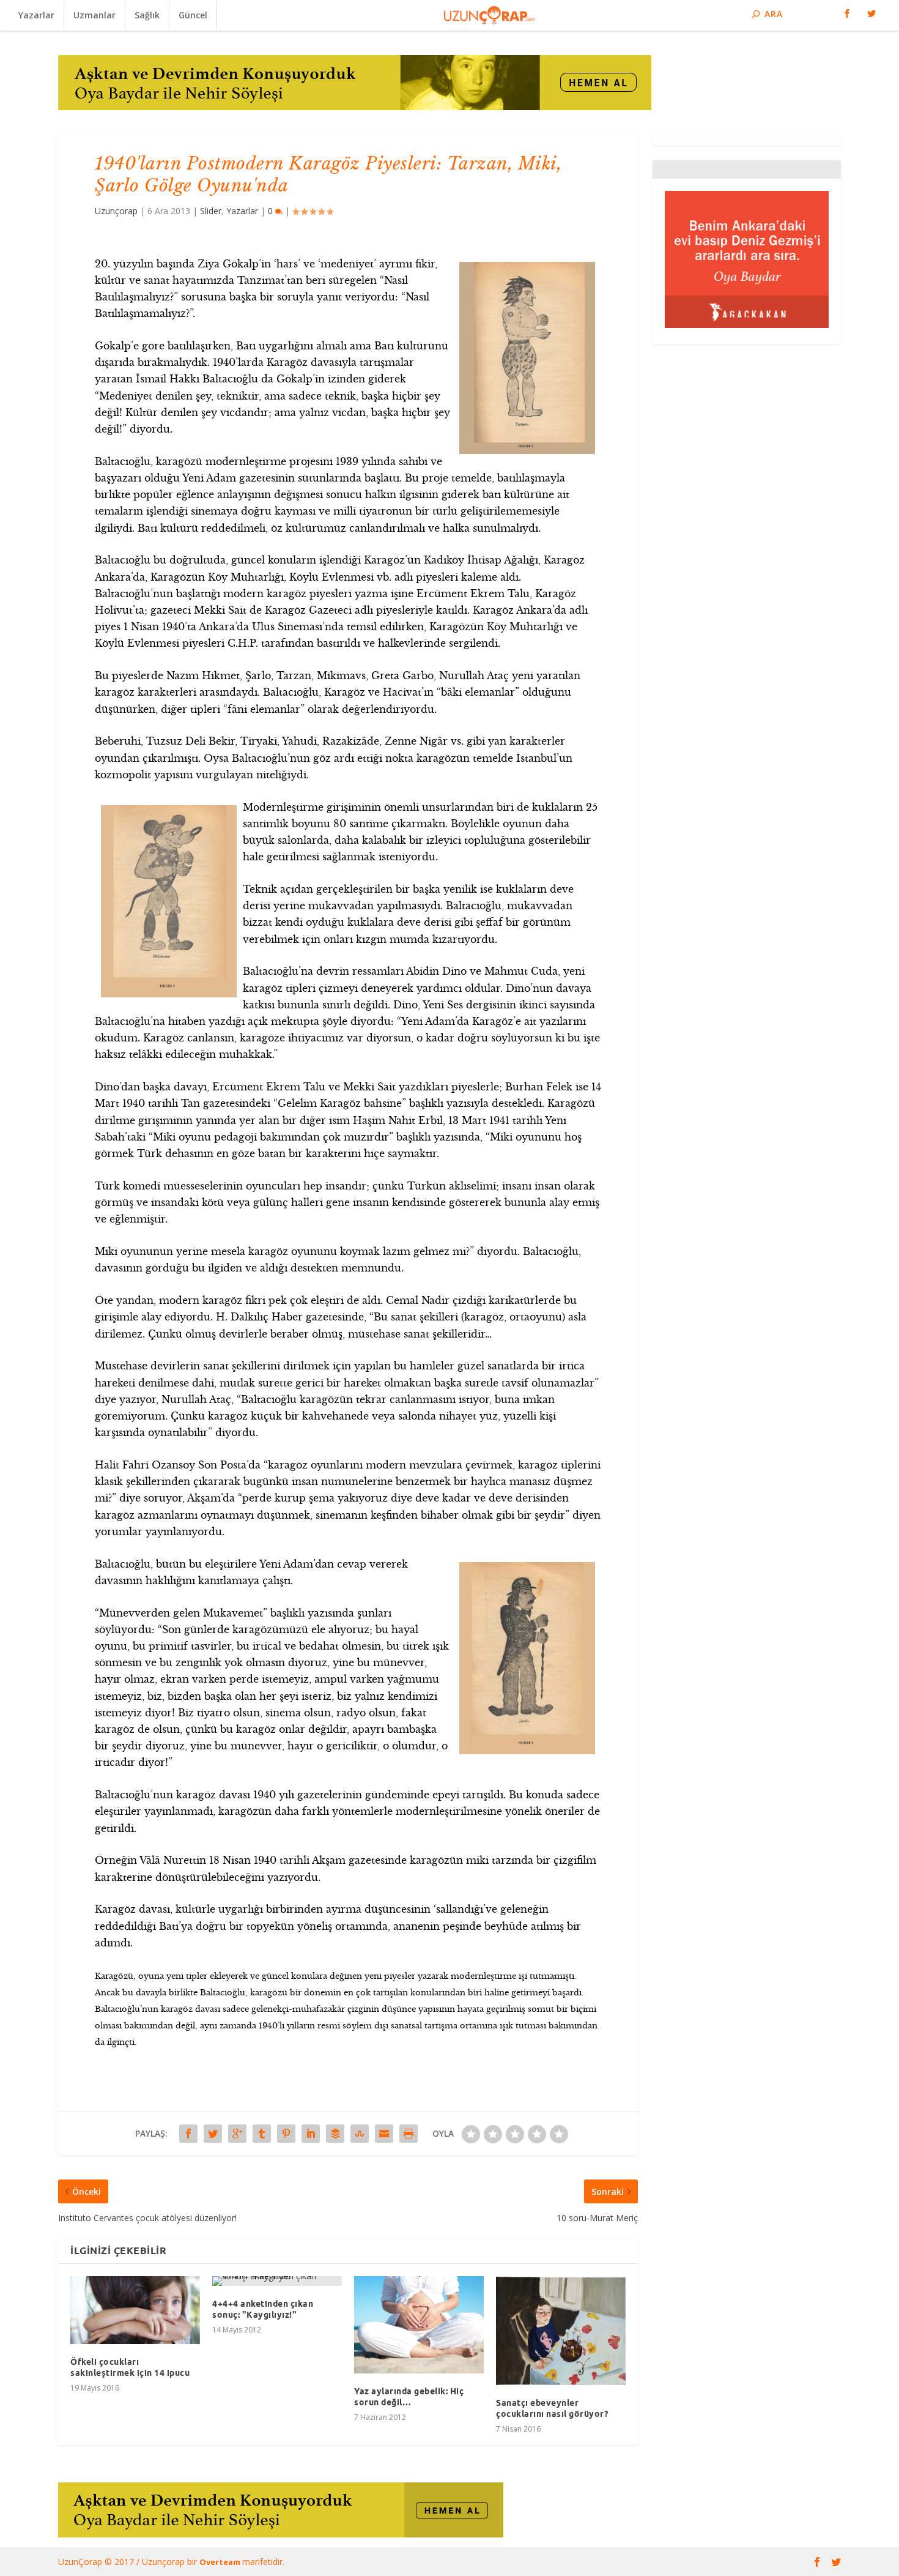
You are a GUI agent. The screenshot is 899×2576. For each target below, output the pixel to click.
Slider (211, 211)
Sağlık (147, 15)
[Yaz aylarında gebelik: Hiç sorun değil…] (419, 2325)
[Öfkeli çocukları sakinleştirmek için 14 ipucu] (135, 2310)
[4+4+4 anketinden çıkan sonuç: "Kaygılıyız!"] (277, 2281)
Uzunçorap (116, 211)
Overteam (221, 2562)
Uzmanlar (94, 15)
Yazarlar (36, 15)
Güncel (193, 15)
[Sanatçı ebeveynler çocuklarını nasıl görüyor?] (561, 2331)
